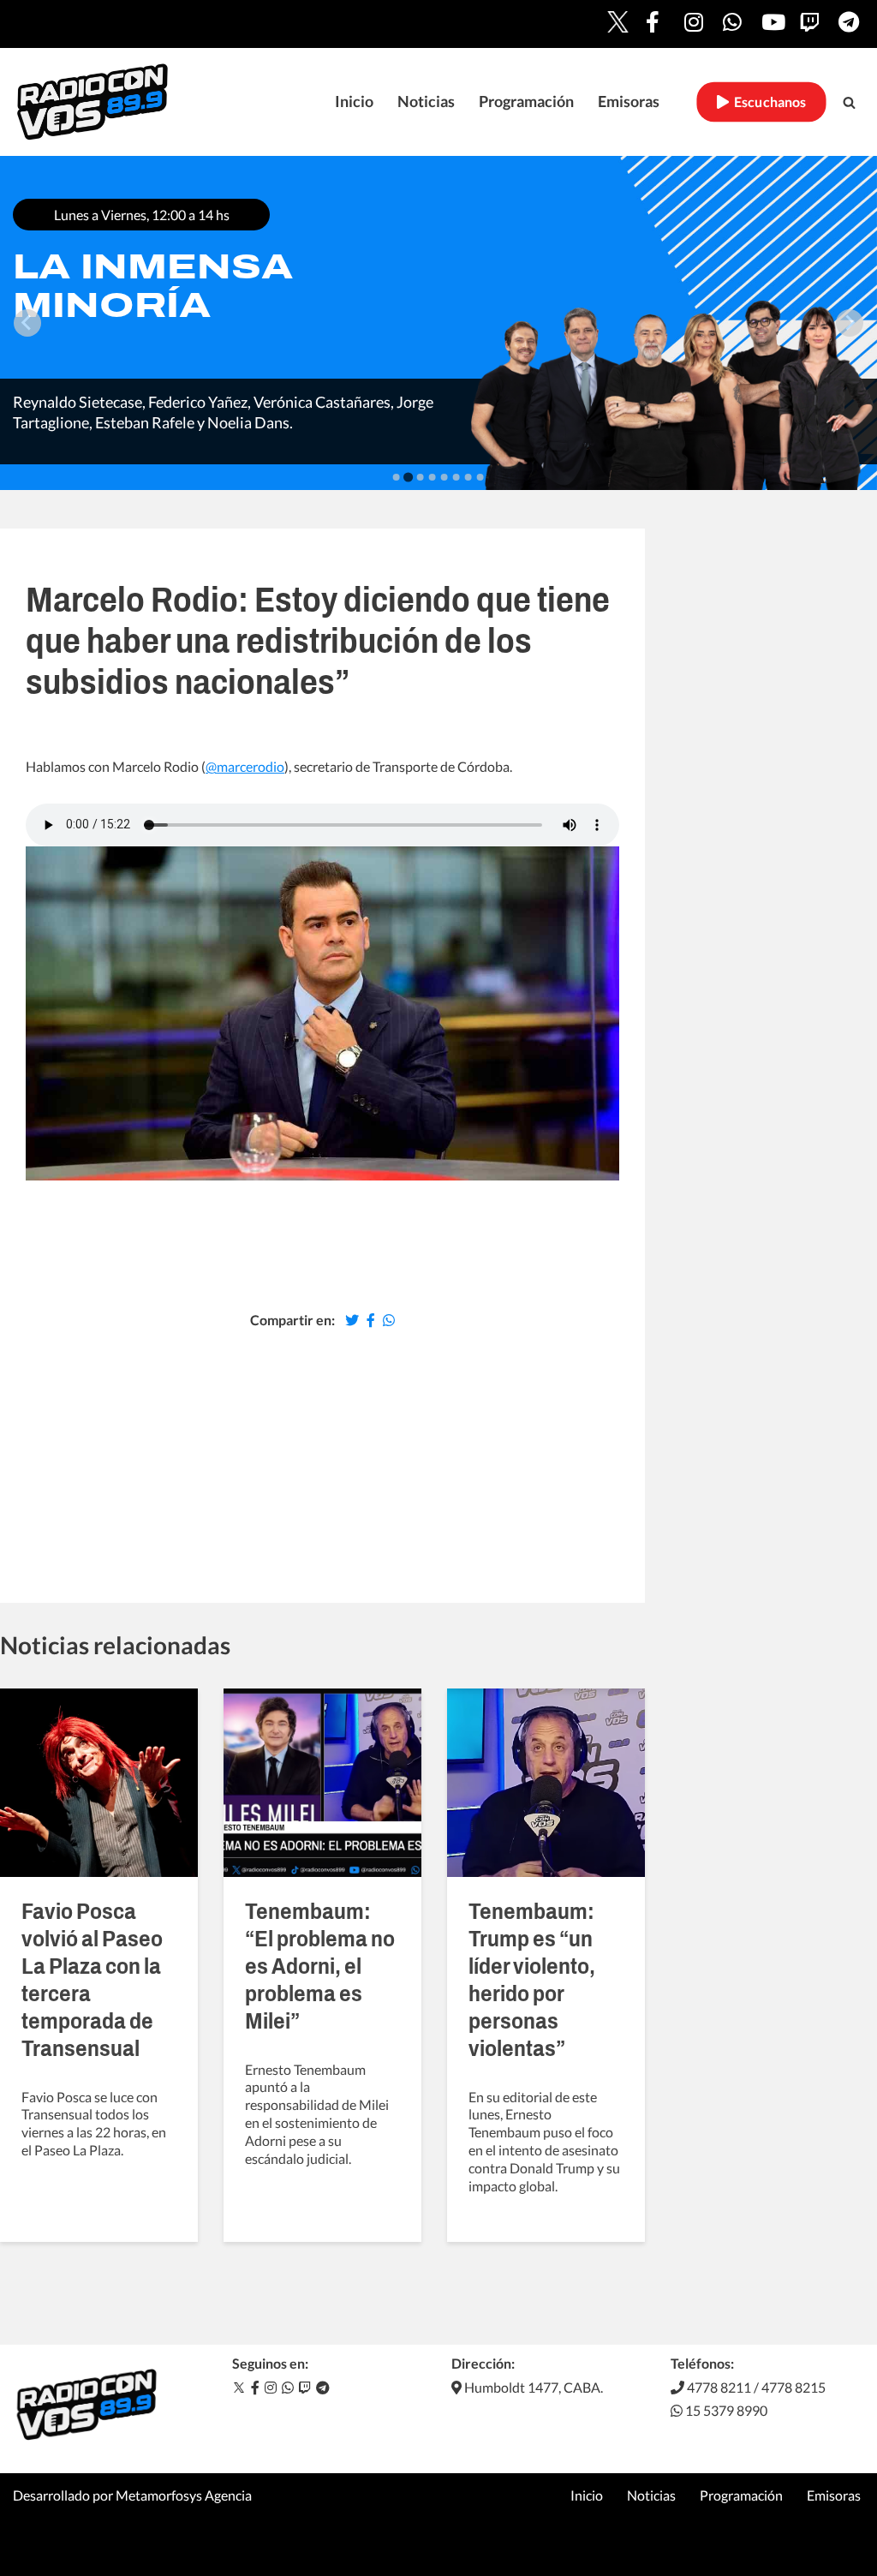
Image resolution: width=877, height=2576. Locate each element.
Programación (526, 102)
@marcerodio (245, 766)
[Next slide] (850, 323)
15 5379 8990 (725, 2410)
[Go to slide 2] (408, 477)
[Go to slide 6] (456, 477)
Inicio (354, 102)
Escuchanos (768, 102)
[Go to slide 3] (421, 477)
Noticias (426, 102)
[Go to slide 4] (433, 477)
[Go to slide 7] (468, 477)
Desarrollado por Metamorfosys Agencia (132, 2495)
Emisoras (629, 102)
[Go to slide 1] (397, 477)
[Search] (849, 102)
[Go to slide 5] (444, 477)
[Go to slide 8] (480, 477)
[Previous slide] (27, 323)
